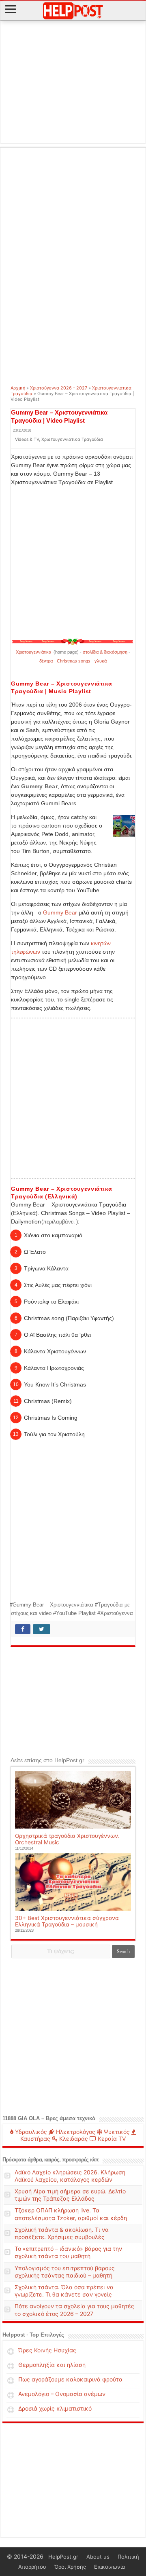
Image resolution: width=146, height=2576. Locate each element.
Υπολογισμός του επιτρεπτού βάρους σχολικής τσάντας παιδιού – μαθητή (65, 2272)
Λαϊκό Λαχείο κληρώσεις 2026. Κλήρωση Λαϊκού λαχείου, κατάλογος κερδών (70, 2176)
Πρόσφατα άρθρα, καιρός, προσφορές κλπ (50, 2160)
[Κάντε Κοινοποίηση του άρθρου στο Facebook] (23, 1629)
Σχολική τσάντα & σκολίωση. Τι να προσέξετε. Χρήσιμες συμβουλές (62, 2233)
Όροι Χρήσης (70, 2567)
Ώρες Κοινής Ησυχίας (47, 2350)
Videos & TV (27, 439)
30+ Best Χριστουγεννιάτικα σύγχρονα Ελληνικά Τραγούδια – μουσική (67, 1921)
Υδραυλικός (30, 2132)
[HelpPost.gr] (73, 10)
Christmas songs (74, 661)
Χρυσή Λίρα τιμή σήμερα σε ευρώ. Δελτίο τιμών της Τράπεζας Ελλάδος (70, 2195)
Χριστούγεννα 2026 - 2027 (59, 388)
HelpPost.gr (63, 2557)
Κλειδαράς (73, 2139)
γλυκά (101, 661)
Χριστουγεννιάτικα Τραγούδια (72, 439)
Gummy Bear (60, 912)
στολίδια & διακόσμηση (105, 652)
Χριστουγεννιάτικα (34, 652)
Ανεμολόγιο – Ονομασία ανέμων (62, 2394)
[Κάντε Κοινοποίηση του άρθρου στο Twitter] (42, 1629)
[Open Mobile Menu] (11, 10)
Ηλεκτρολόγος (75, 2132)
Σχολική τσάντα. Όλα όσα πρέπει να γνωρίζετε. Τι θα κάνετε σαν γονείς (64, 2291)
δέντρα (46, 661)
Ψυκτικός (116, 2132)
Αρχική (18, 388)
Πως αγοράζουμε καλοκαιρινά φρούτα (70, 2379)
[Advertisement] (73, 82)
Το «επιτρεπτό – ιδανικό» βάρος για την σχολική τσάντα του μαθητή (68, 2252)
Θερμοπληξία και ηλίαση (52, 2365)
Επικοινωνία (109, 2567)
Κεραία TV (111, 2139)
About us (98, 2557)
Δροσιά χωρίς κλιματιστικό (55, 2408)
